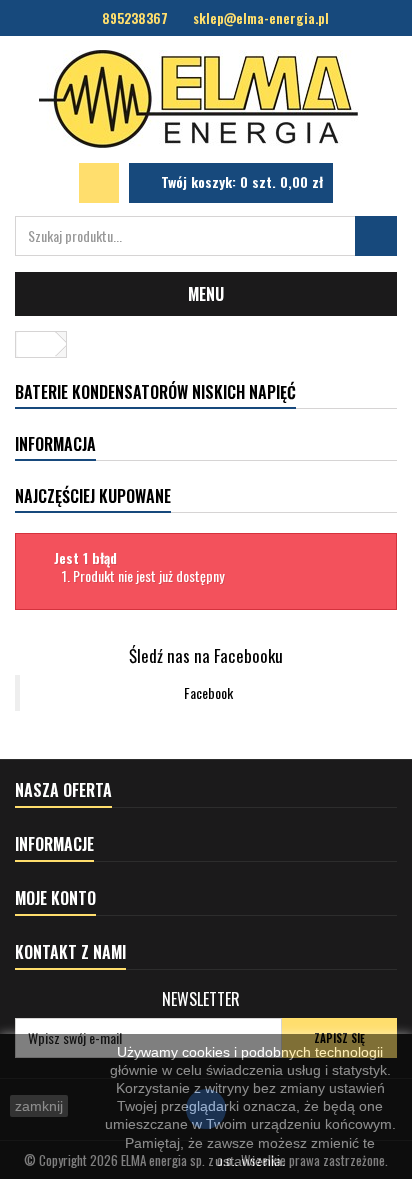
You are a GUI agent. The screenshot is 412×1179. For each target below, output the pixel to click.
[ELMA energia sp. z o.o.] (206, 99)
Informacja (55, 444)
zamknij (39, 1106)
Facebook (208, 692)
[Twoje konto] (99, 183)
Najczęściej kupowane (93, 496)
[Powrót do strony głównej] (36, 344)
